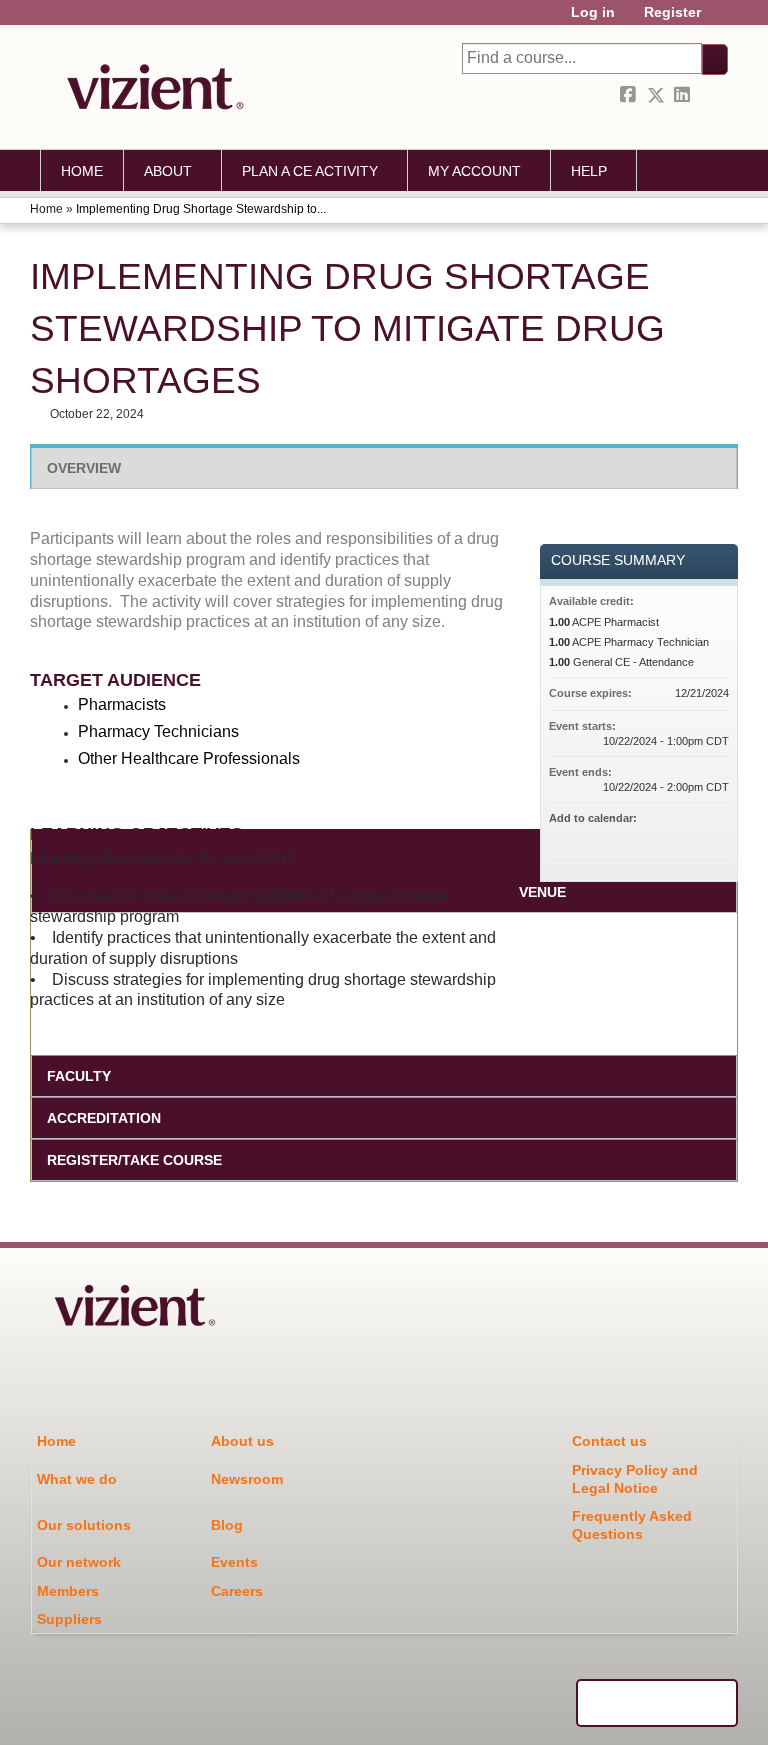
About (168, 171)
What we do (77, 1479)
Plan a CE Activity (310, 171)
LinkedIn (684, 95)
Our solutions (84, 1525)
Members (68, 1591)
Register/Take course (134, 1160)
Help (589, 171)
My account (474, 171)
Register (672, 12)
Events (234, 1562)
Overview (84, 468)
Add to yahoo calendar (661, 836)
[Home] (150, 87)
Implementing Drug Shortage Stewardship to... (201, 209)
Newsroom (247, 1479)
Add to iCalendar (687, 835)
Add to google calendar (635, 836)
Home (82, 171)
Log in (593, 12)
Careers (237, 1591)
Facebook (630, 95)
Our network (79, 1562)
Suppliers (69, 1619)
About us (242, 1441)
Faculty (79, 1076)
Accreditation (104, 1118)
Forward (711, 95)
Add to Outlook (713, 836)
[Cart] (722, 19)
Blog (227, 1525)
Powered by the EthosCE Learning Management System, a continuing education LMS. (657, 1703)
